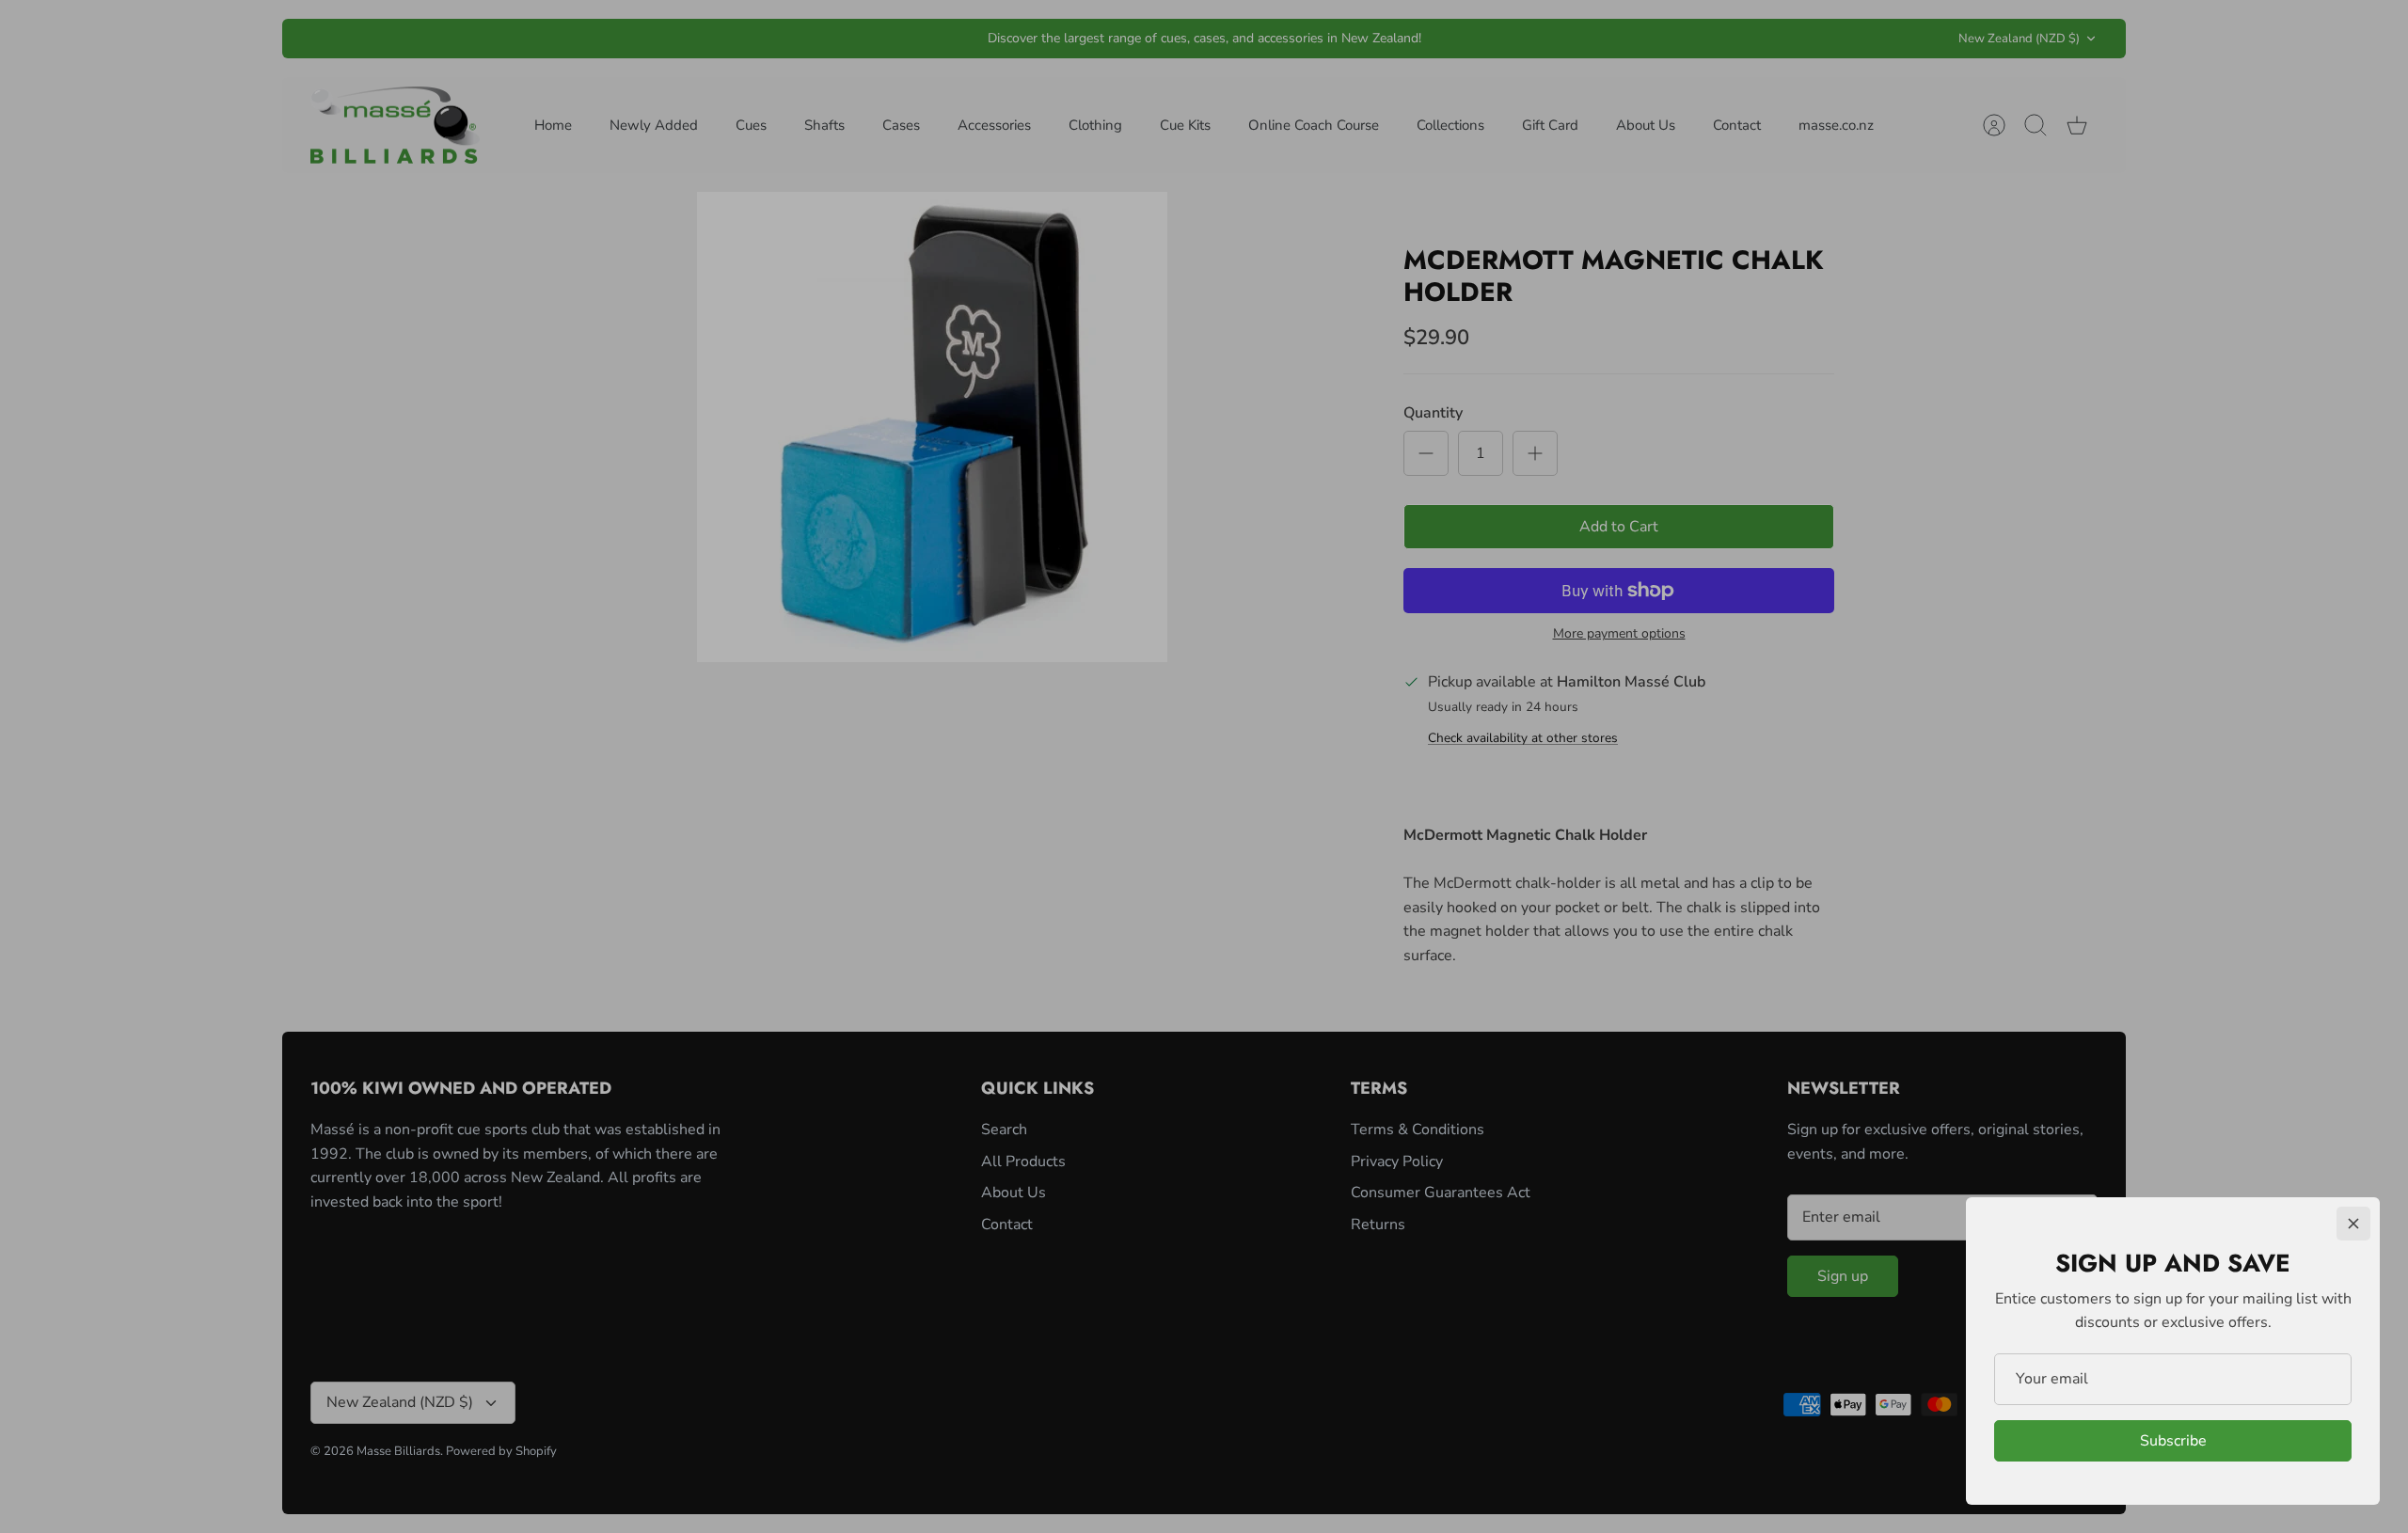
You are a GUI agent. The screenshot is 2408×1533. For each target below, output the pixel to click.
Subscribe (2173, 1441)
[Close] (2353, 1224)
